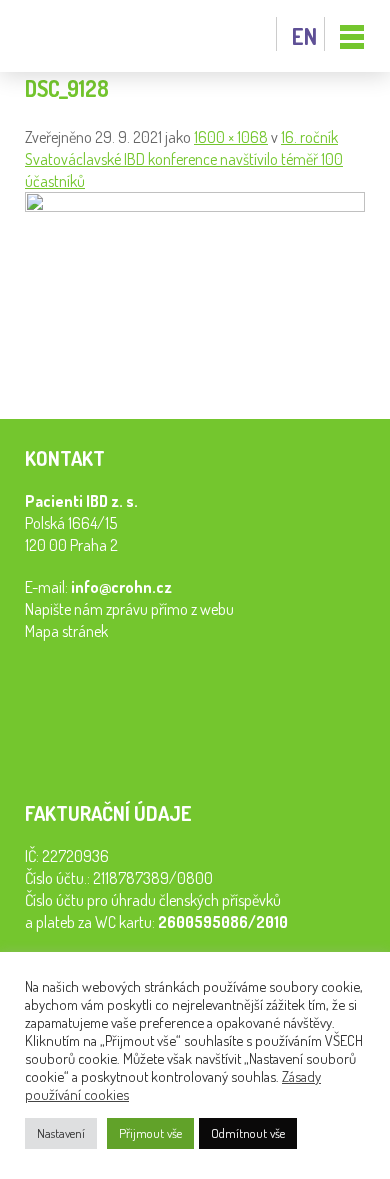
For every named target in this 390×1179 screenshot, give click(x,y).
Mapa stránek (66, 631)
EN (304, 36)
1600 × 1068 (231, 137)
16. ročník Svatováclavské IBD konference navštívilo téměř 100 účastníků (184, 159)
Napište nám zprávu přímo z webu (129, 609)
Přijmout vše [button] (150, 1133)
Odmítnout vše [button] (248, 1133)
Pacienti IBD (70, 36)
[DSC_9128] (195, 206)
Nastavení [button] (61, 1133)
